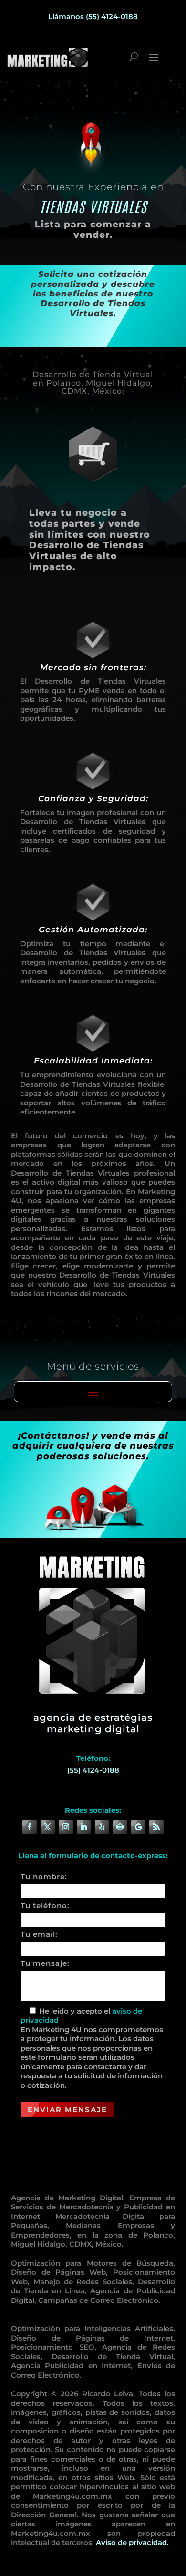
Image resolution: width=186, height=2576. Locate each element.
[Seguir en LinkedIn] (84, 1827)
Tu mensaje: (45, 1963)
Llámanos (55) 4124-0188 (93, 16)
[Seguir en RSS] (156, 1827)
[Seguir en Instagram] (66, 1827)
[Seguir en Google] (138, 1827)
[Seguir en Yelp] (102, 1827)
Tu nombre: (44, 1876)
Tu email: (39, 1934)
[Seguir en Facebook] (30, 1827)
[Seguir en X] (48, 1827)
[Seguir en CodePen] (120, 1827)
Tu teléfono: (45, 1906)
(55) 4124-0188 (93, 1770)
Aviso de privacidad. (132, 2542)
